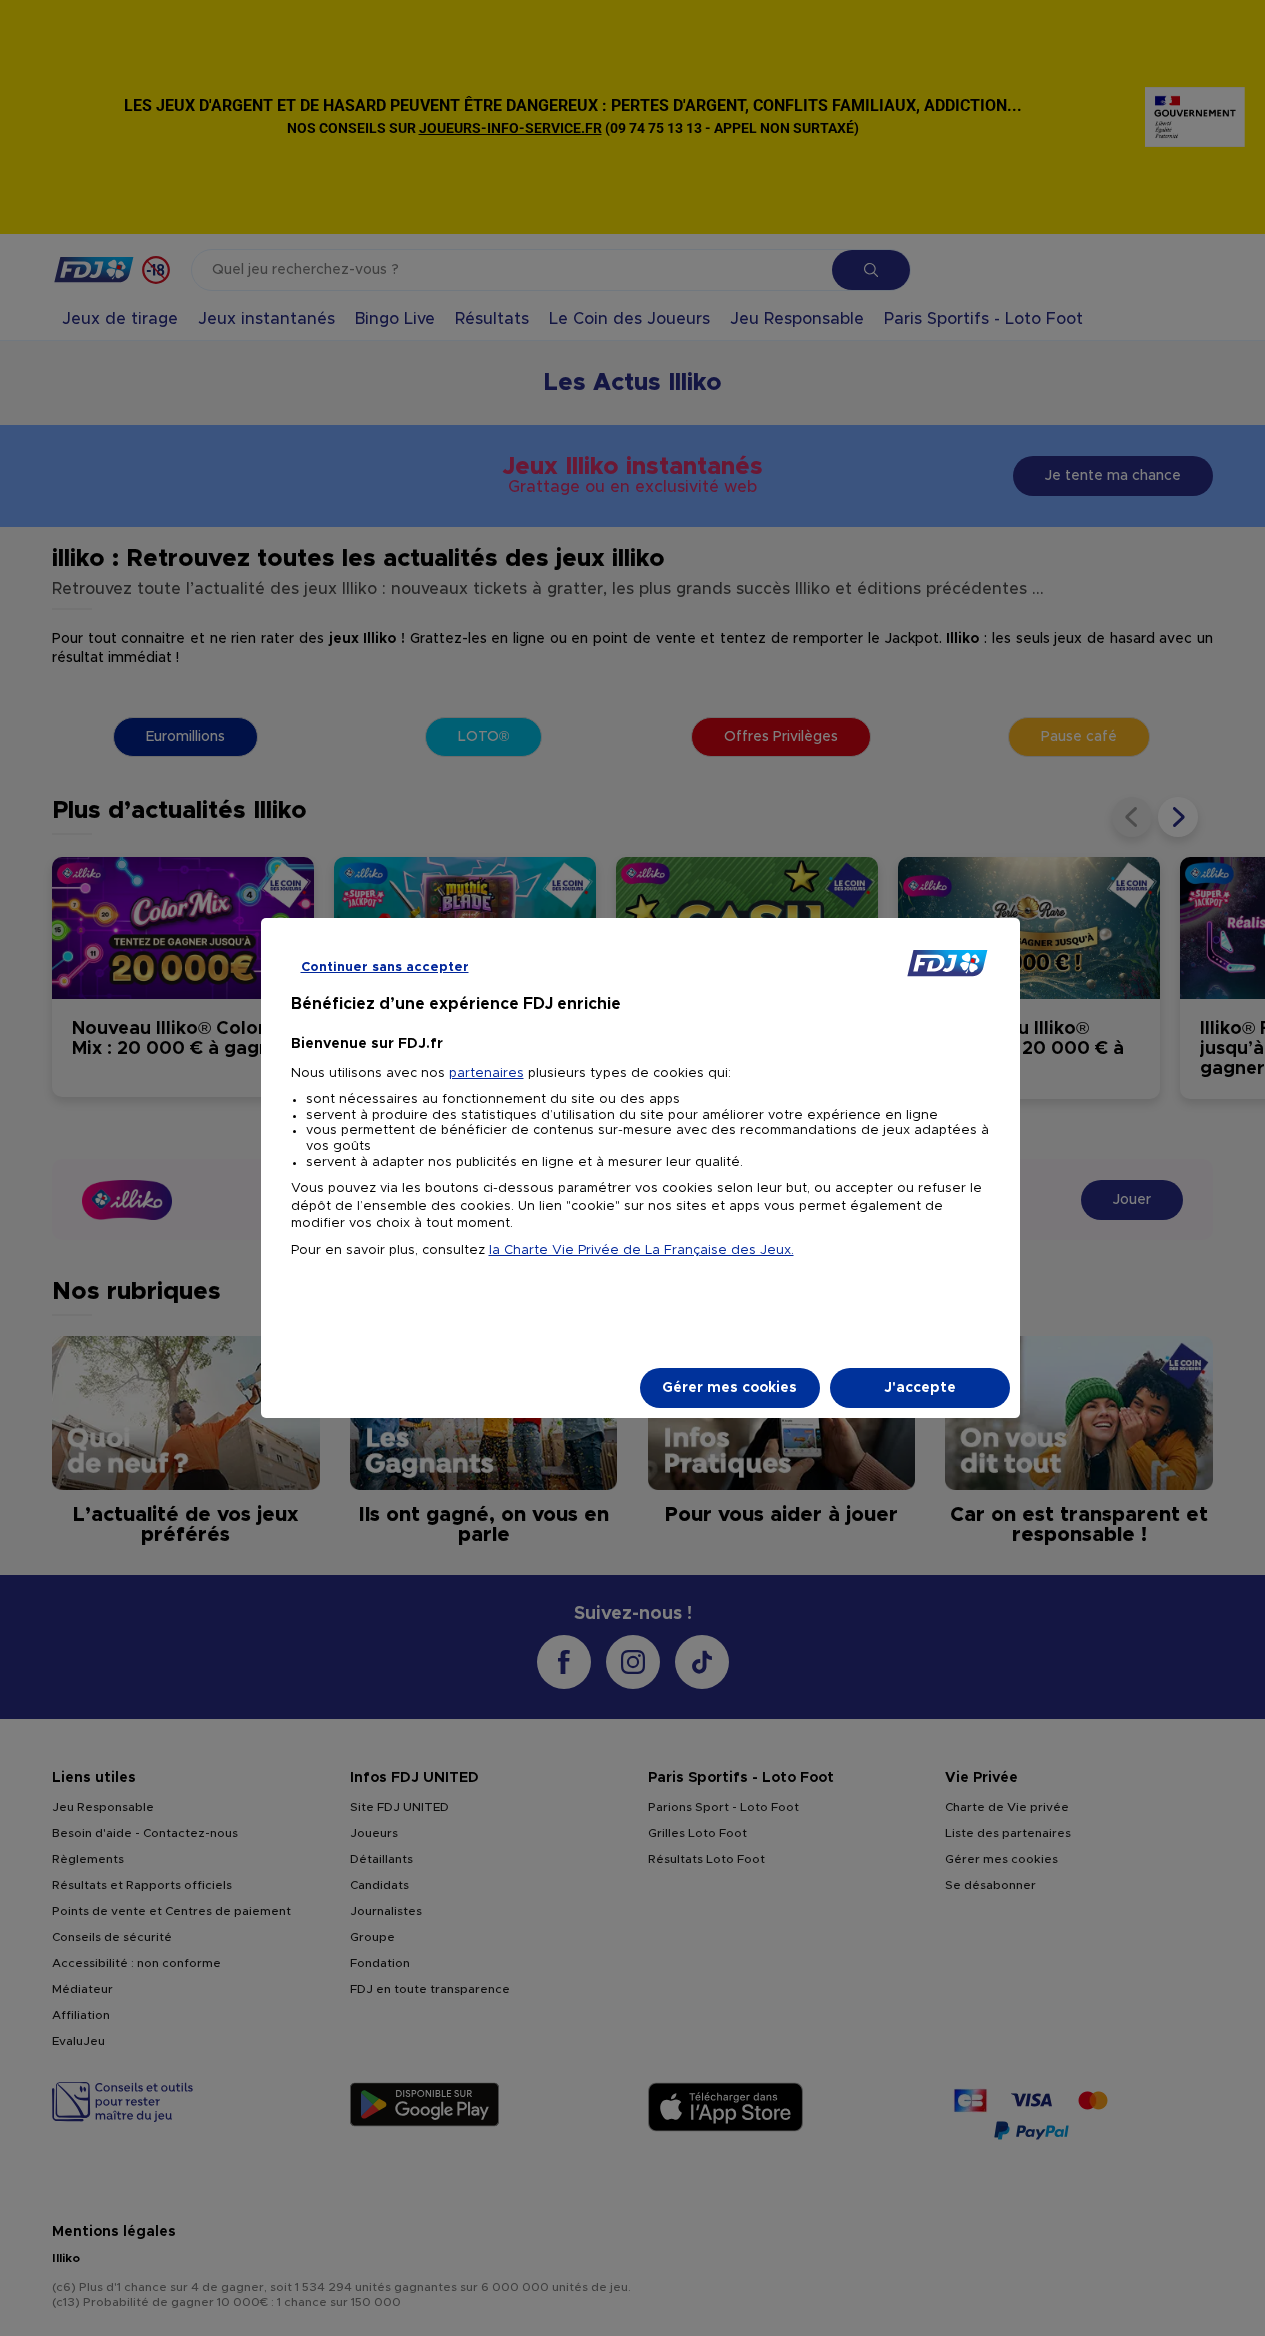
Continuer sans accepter (385, 967)
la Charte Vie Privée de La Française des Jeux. (641, 1250)
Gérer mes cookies (729, 1388)
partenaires (486, 1073)
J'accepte (920, 1388)
